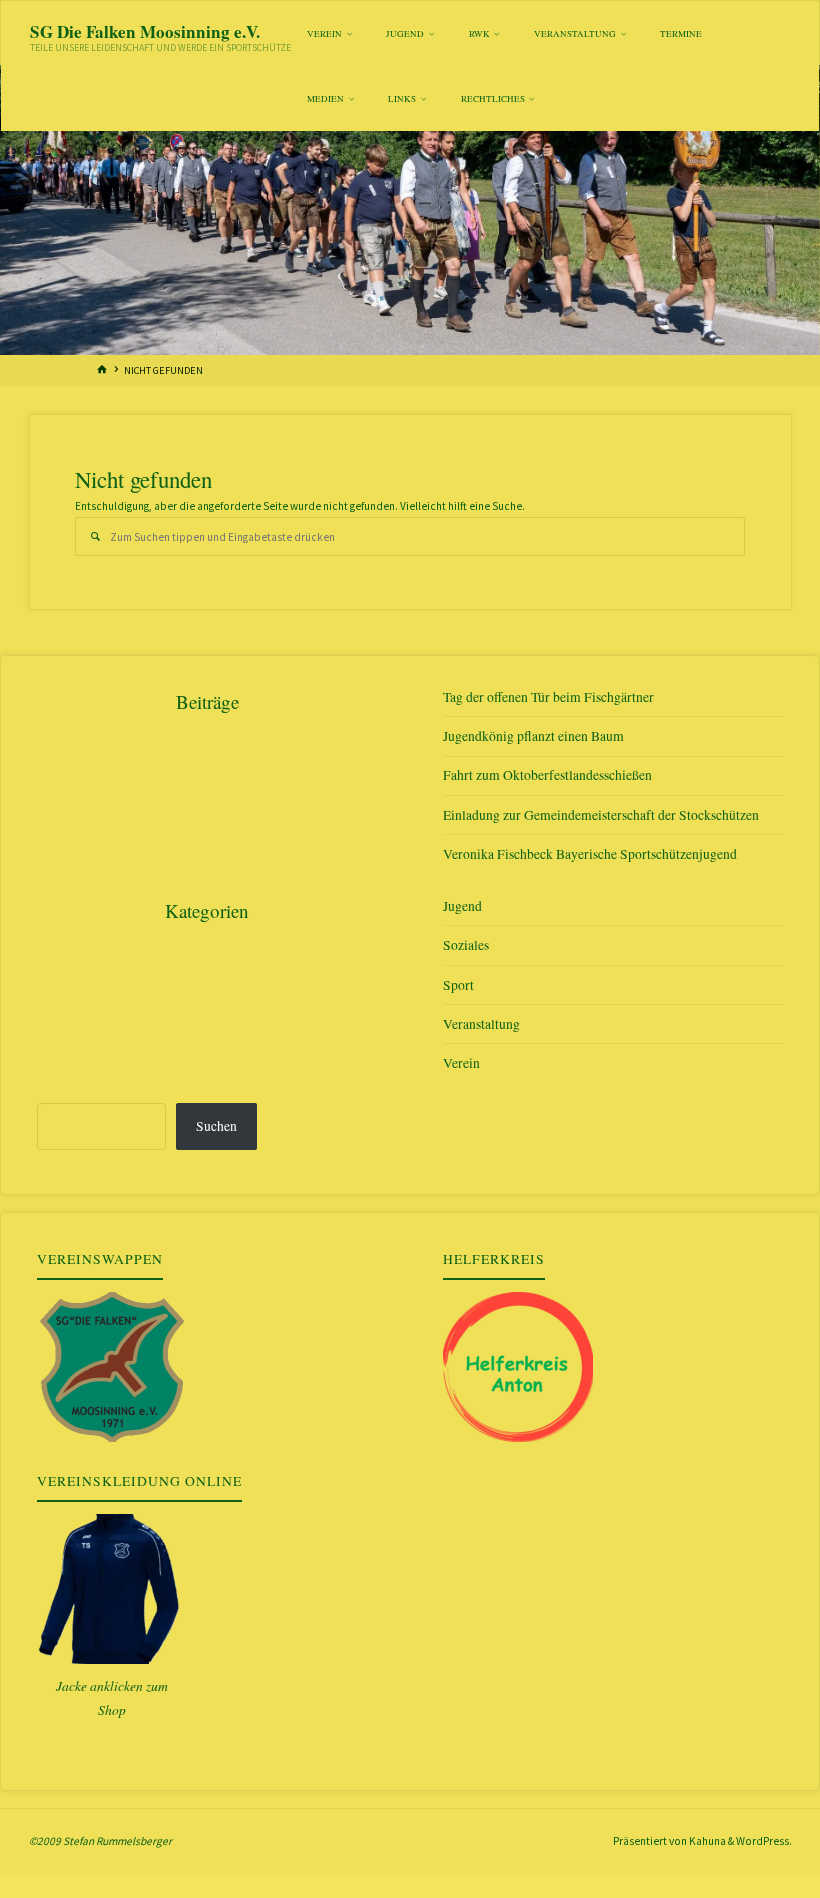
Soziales (466, 945)
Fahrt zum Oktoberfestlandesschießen (547, 775)
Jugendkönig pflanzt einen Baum (533, 736)
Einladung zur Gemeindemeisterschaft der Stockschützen (601, 815)
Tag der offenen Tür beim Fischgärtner (548, 697)
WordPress (762, 1841)
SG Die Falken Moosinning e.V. (145, 30)
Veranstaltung (481, 1024)
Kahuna (706, 1841)
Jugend (462, 906)
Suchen (216, 1126)
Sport (458, 985)
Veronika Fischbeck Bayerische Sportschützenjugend (590, 854)
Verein (461, 1063)
